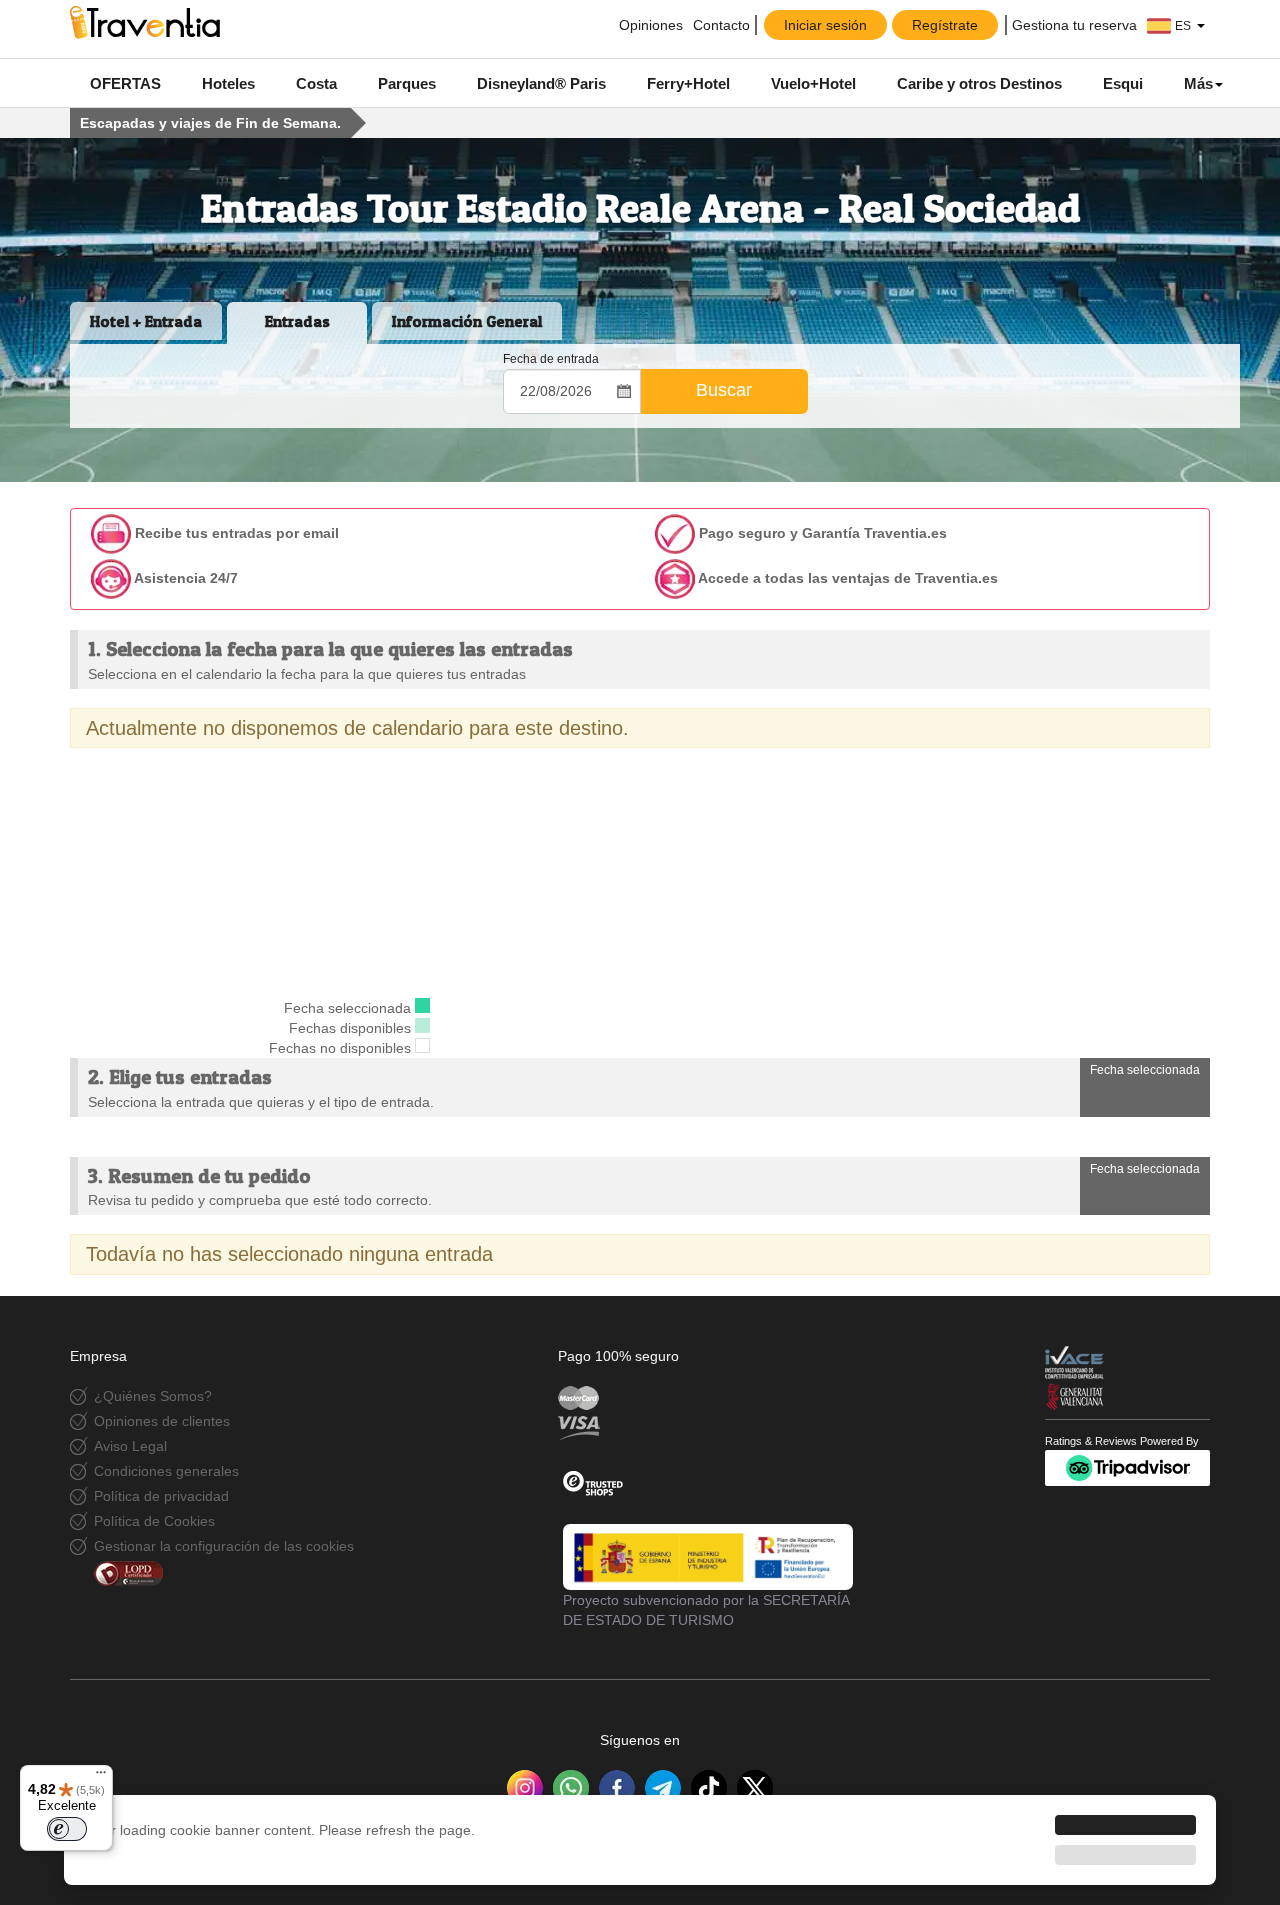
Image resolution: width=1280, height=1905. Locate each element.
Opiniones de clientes (162, 1421)
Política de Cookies (154, 1521)
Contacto (721, 25)
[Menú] (101, 1777)
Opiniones (649, 25)
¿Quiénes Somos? (153, 1396)
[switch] (67, 1829)
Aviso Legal (130, 1446)
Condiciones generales (166, 1471)
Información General (467, 321)
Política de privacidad (161, 1496)
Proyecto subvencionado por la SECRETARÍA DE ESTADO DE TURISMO (706, 1610)
